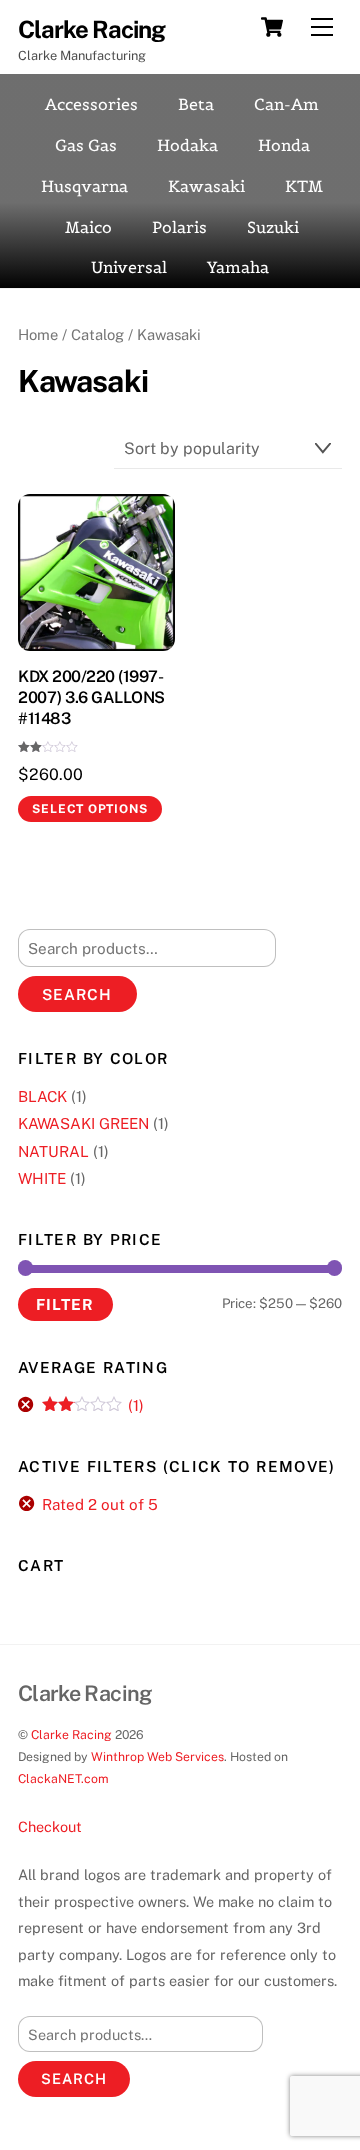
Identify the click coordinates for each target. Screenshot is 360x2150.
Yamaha (238, 267)
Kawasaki (206, 186)
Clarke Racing (71, 1734)
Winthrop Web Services (157, 1756)
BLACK (42, 1096)
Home (38, 334)
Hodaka (187, 145)
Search (77, 994)
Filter (65, 1304)
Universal (129, 267)
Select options (89, 809)
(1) (93, 1406)
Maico (88, 227)
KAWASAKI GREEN (83, 1123)
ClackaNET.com (63, 1778)
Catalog (97, 334)
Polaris (179, 227)
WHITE (42, 1178)
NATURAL (53, 1151)
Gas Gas (86, 145)
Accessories (91, 104)
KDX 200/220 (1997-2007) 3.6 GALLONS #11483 (91, 697)
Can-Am (286, 104)
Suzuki (273, 227)
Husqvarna (84, 186)
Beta (196, 104)
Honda (284, 145)
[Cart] (272, 27)
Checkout (50, 1826)
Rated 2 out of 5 (100, 1504)
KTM (304, 186)
